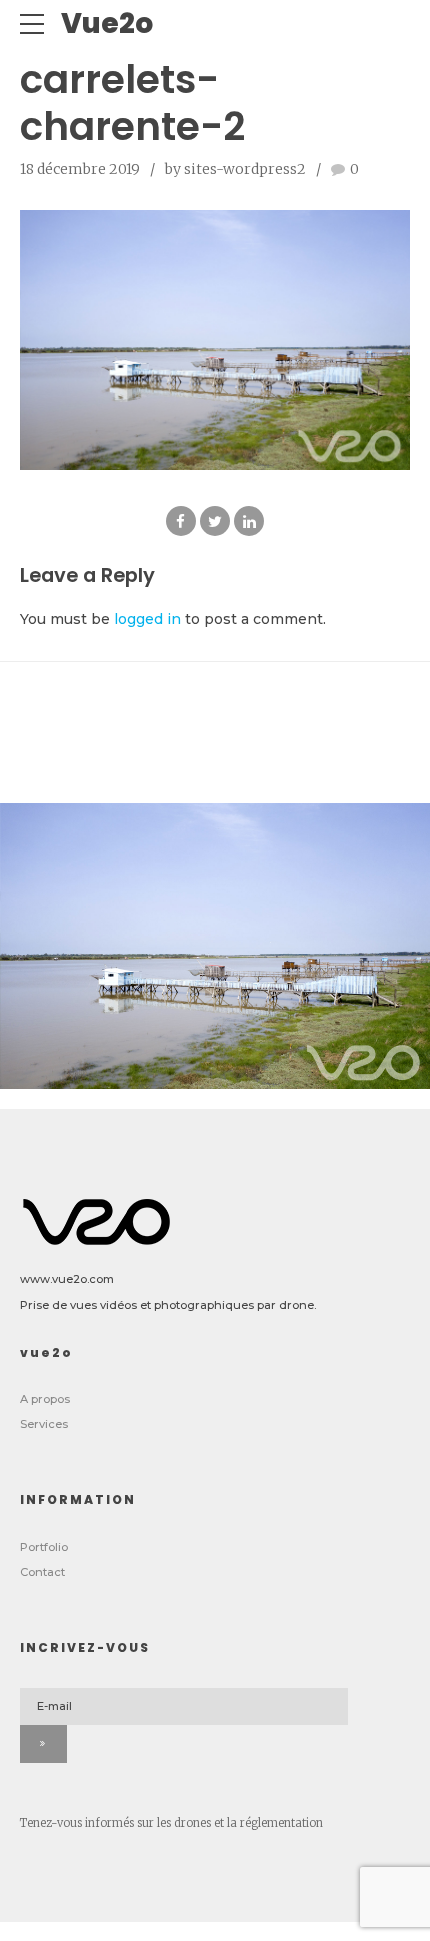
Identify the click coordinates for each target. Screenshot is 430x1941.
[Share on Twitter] (215, 521)
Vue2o (107, 23)
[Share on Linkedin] (249, 521)
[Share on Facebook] (181, 521)
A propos (45, 1399)
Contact (42, 1572)
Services (44, 1424)
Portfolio (44, 1547)
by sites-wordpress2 (235, 169)
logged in (147, 619)
